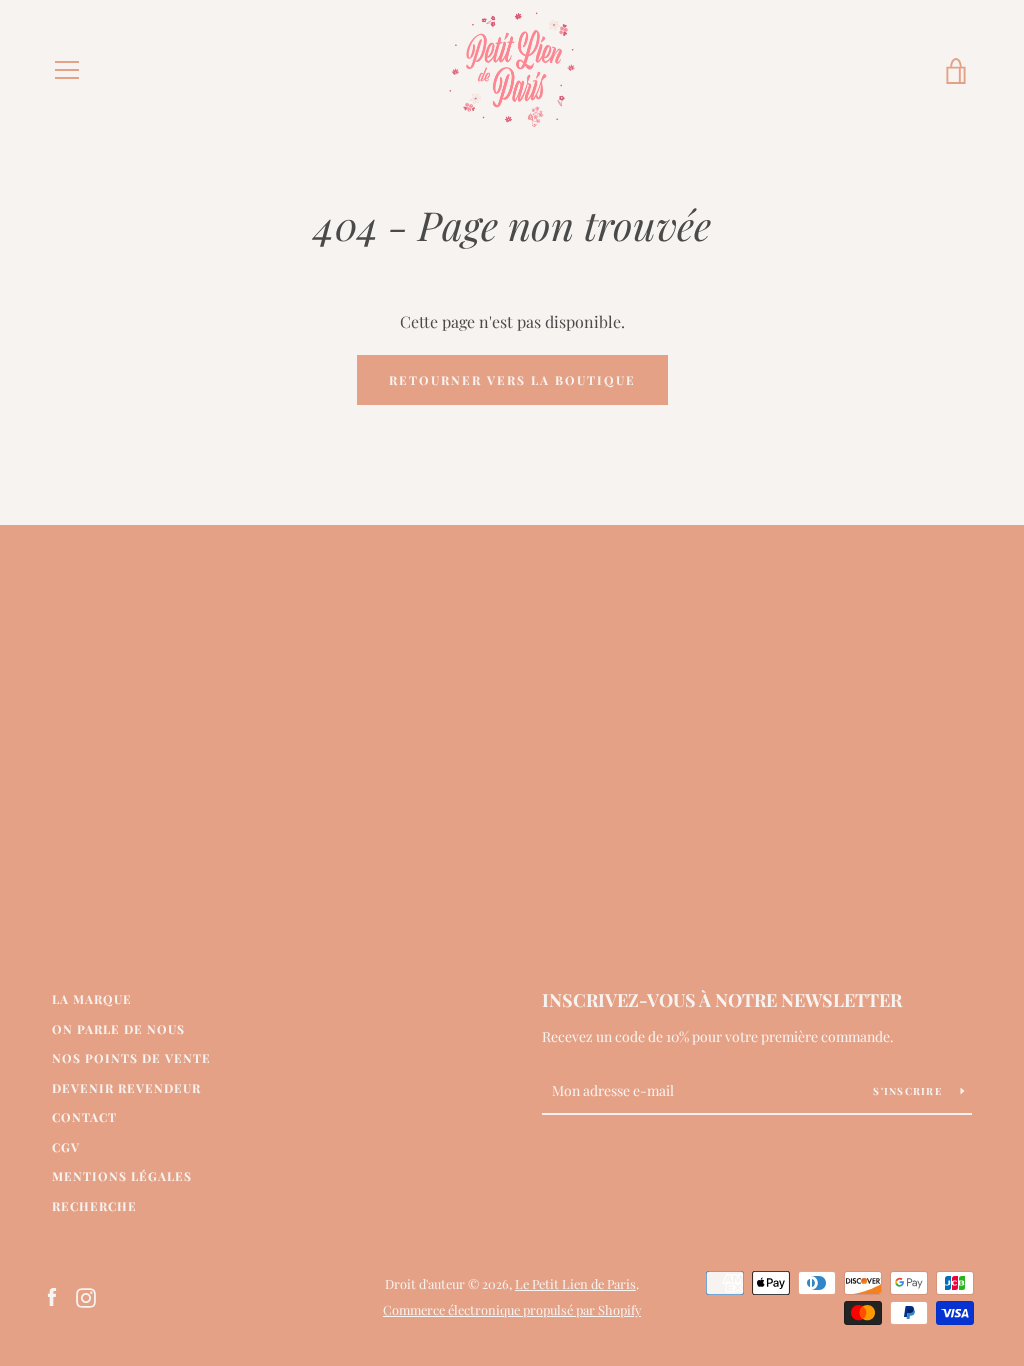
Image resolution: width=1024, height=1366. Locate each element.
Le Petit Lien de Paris (575, 1283)
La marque (92, 999)
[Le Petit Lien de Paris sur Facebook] (52, 1295)
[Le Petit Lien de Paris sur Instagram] (86, 1295)
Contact (84, 1117)
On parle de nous (118, 1029)
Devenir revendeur (126, 1088)
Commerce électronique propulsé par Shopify (512, 1309)
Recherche (94, 1206)
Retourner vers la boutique (512, 380)
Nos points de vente (131, 1058)
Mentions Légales (122, 1176)
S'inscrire (909, 1091)
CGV (66, 1147)
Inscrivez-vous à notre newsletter (722, 1000)
